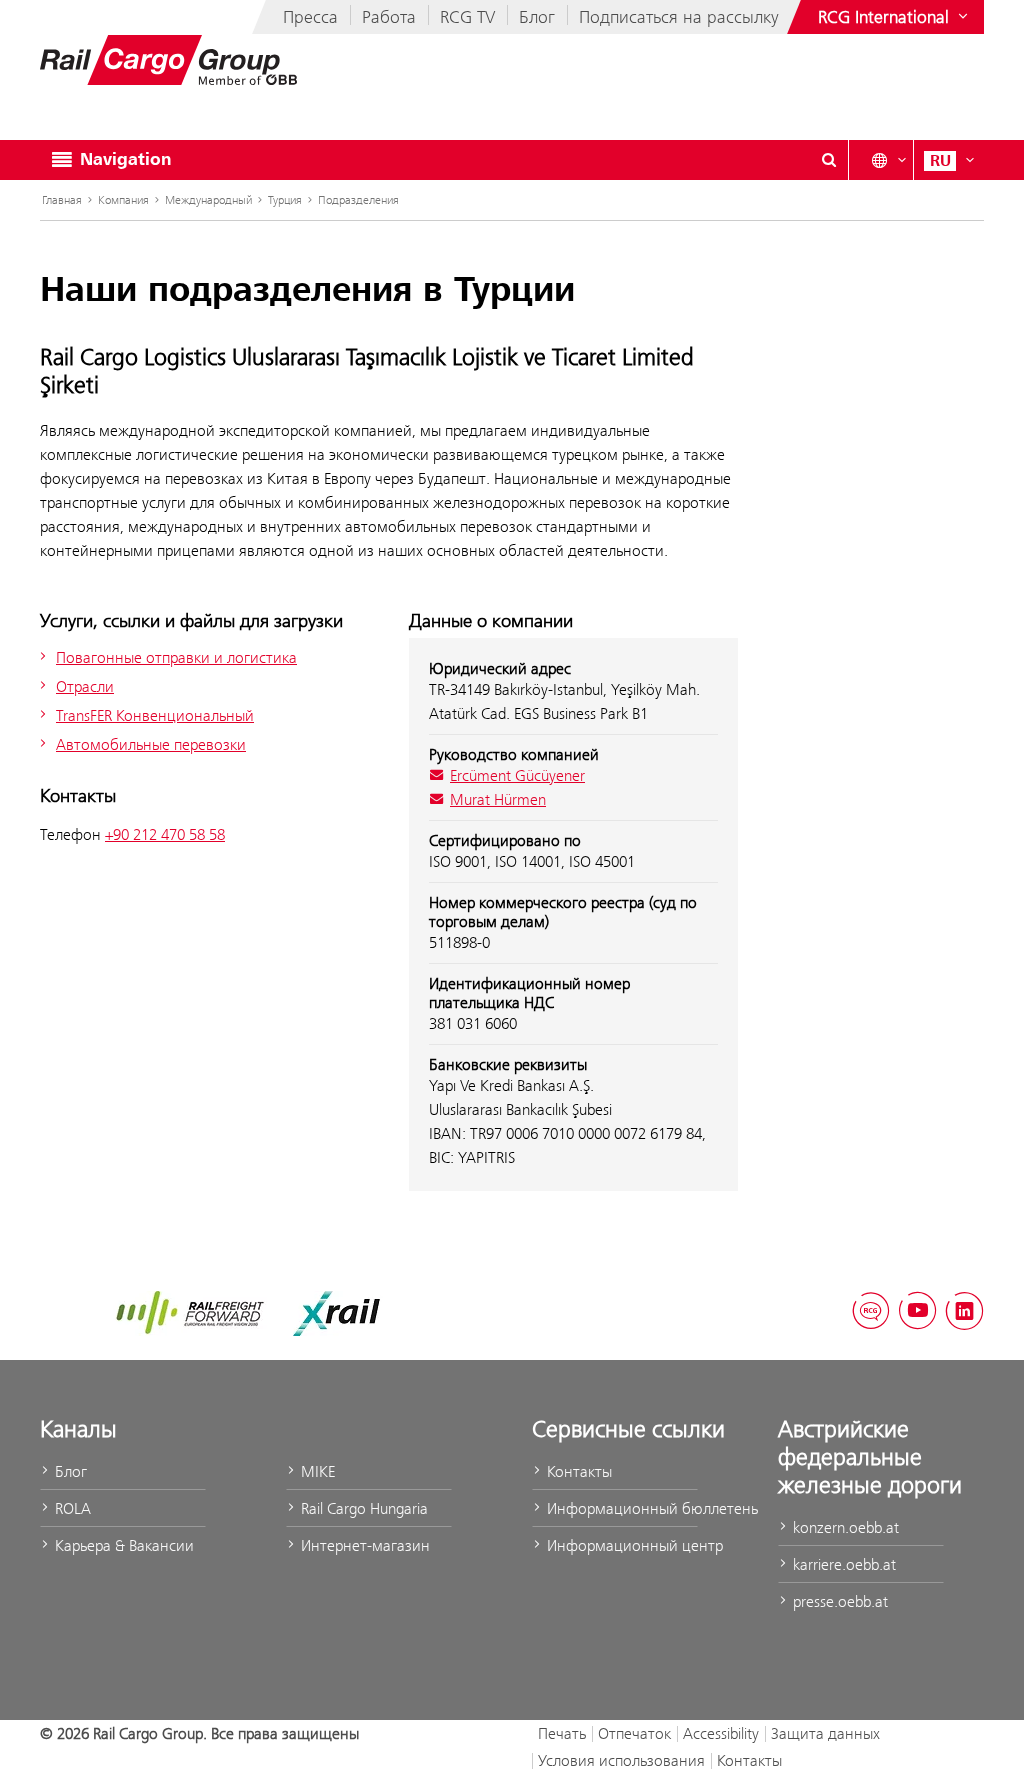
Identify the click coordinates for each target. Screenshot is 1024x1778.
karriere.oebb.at (842, 1564)
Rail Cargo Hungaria (362, 1508)
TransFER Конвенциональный (155, 715)
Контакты (577, 1471)
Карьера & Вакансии (122, 1545)
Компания (123, 200)
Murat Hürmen (498, 799)
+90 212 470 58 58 (165, 834)
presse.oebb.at (838, 1601)
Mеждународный (208, 200)
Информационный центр (620, 1545)
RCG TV (467, 17)
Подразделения (358, 200)
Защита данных (825, 1733)
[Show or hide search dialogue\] (829, 160)
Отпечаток (634, 1733)
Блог (537, 17)
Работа (389, 17)
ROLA (71, 1508)
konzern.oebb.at (844, 1527)
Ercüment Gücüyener (517, 775)
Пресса (310, 17)
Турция (285, 200)
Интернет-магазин (363, 1545)
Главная (62, 200)
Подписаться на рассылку (679, 17)
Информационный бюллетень (620, 1508)
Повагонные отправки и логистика (176, 657)
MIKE (316, 1471)
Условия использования (621, 1760)
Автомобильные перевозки (151, 744)
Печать (562, 1733)
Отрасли (85, 686)
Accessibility (721, 1733)
